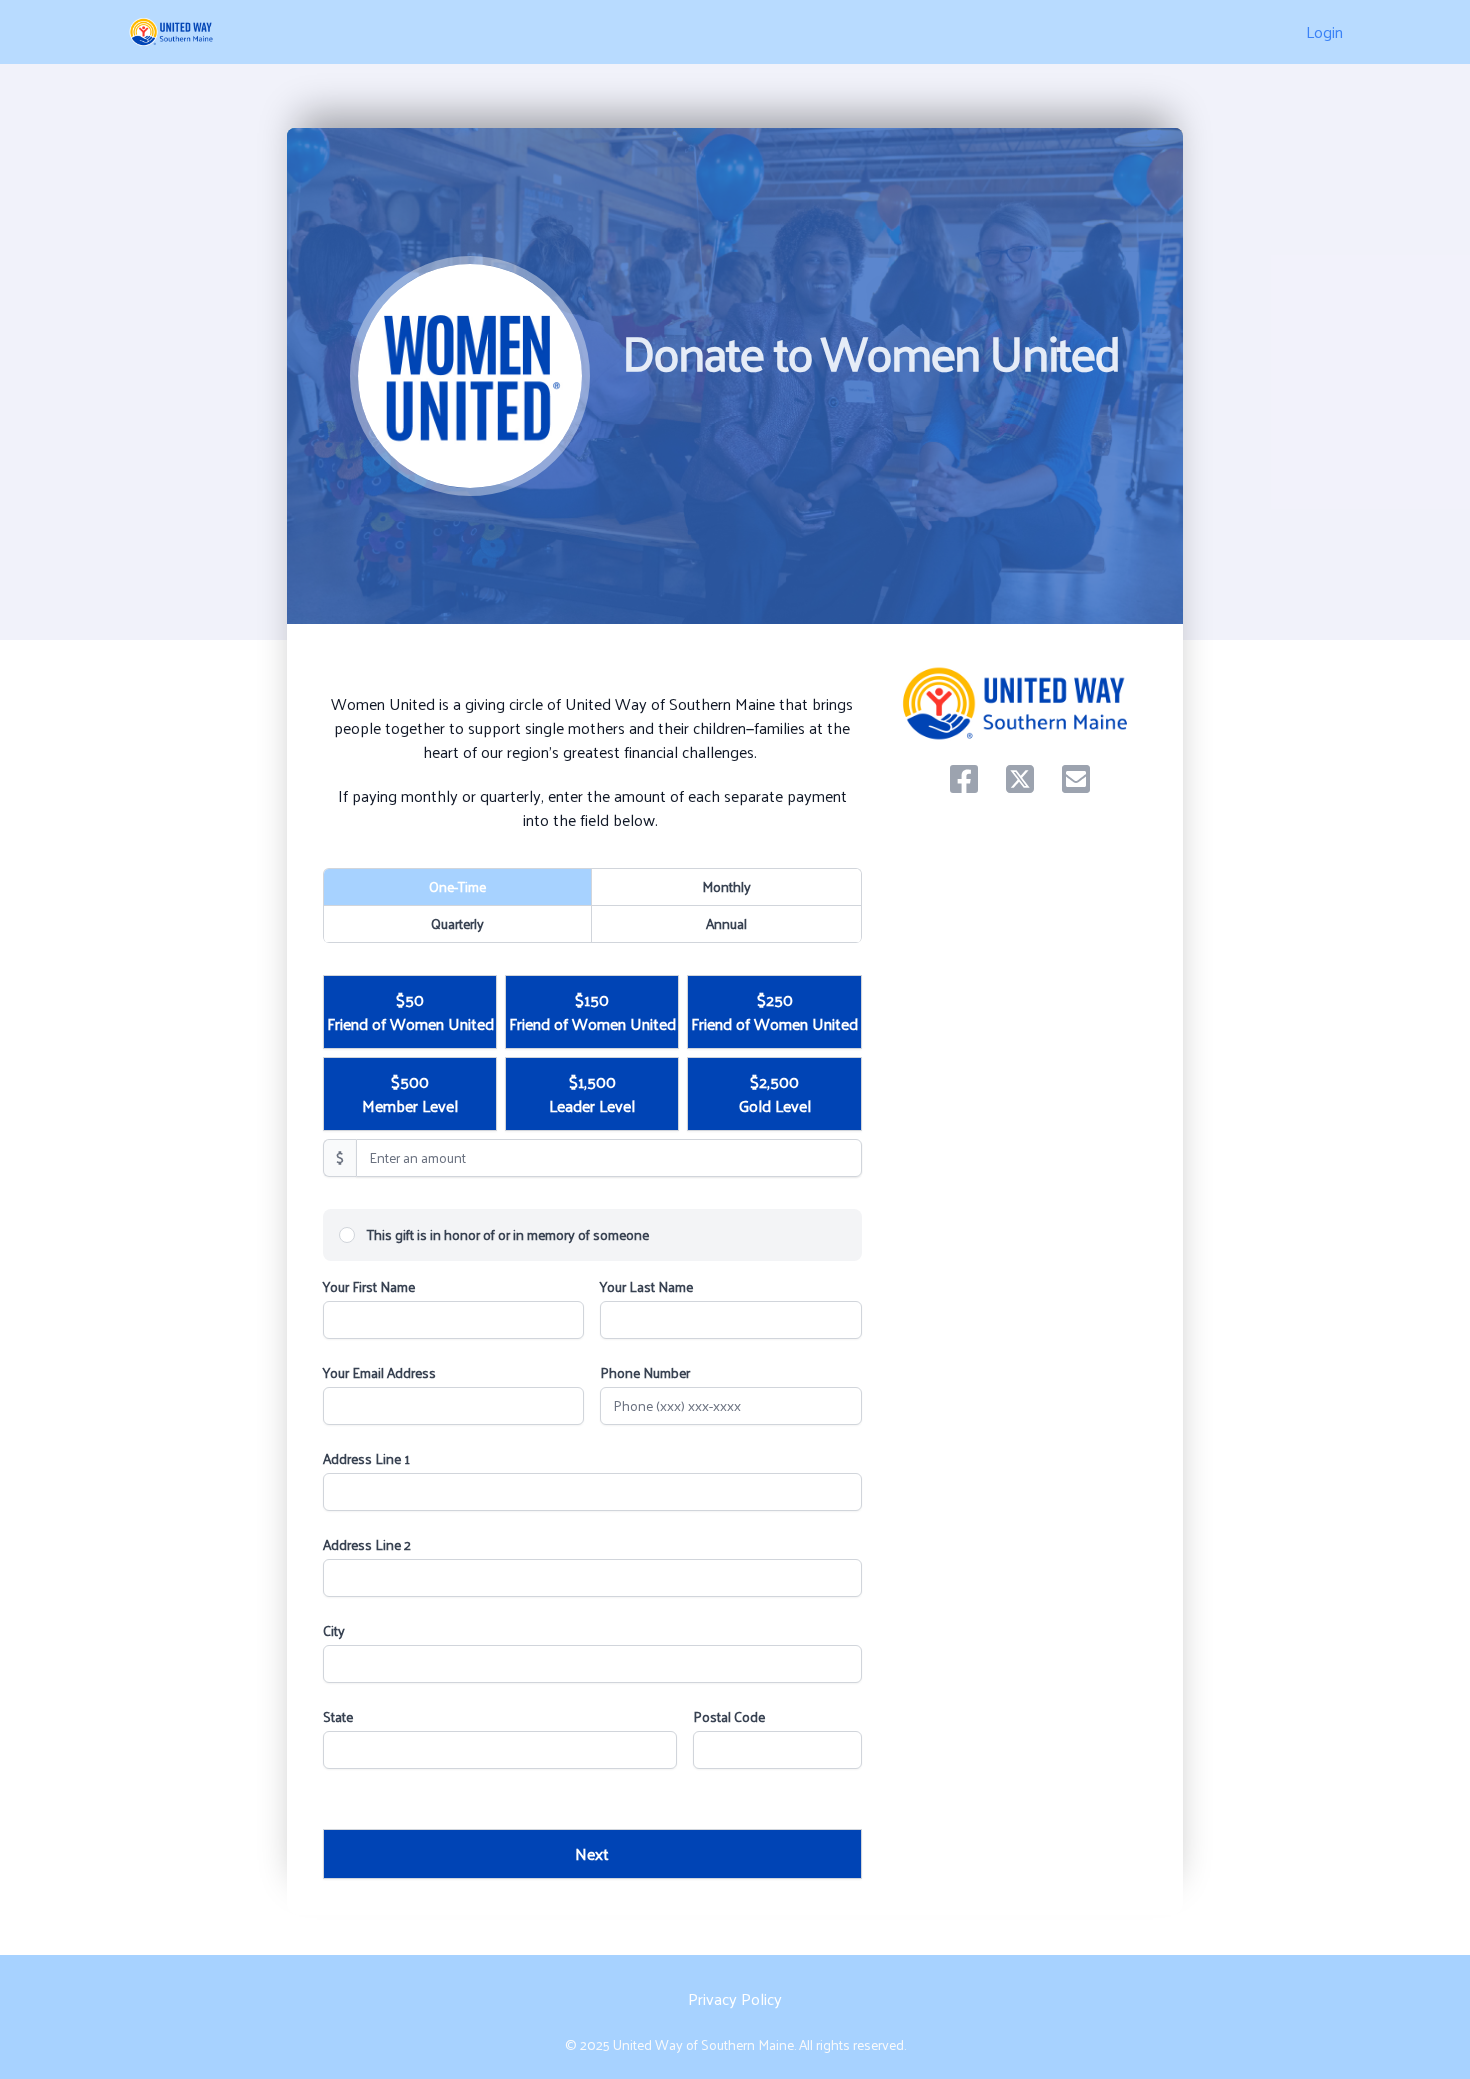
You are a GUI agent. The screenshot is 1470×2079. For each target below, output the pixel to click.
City (334, 1631)
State (338, 1717)
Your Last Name (646, 1287)
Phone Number (645, 1373)
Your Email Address (379, 1373)
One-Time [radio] (457, 886)
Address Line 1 (366, 1459)
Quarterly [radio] (457, 923)
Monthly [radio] (726, 886)
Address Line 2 (367, 1545)
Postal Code (729, 1717)
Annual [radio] (726, 923)
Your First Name (369, 1287)
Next (592, 1853)
